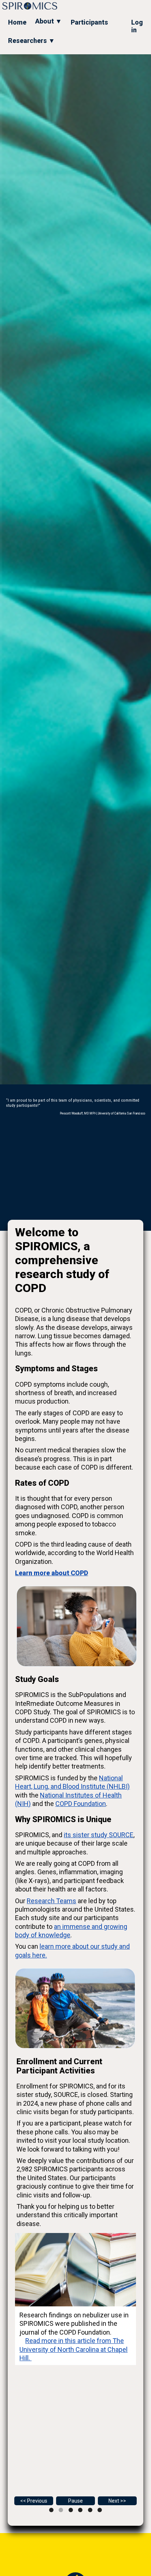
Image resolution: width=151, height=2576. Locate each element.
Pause (75, 2501)
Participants (89, 22)
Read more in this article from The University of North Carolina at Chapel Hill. (73, 2349)
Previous (37, 2501)
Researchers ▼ (32, 41)
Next (114, 2501)
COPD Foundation (81, 1804)
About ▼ (49, 21)
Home (17, 22)
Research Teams (51, 1901)
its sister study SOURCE (99, 1835)
